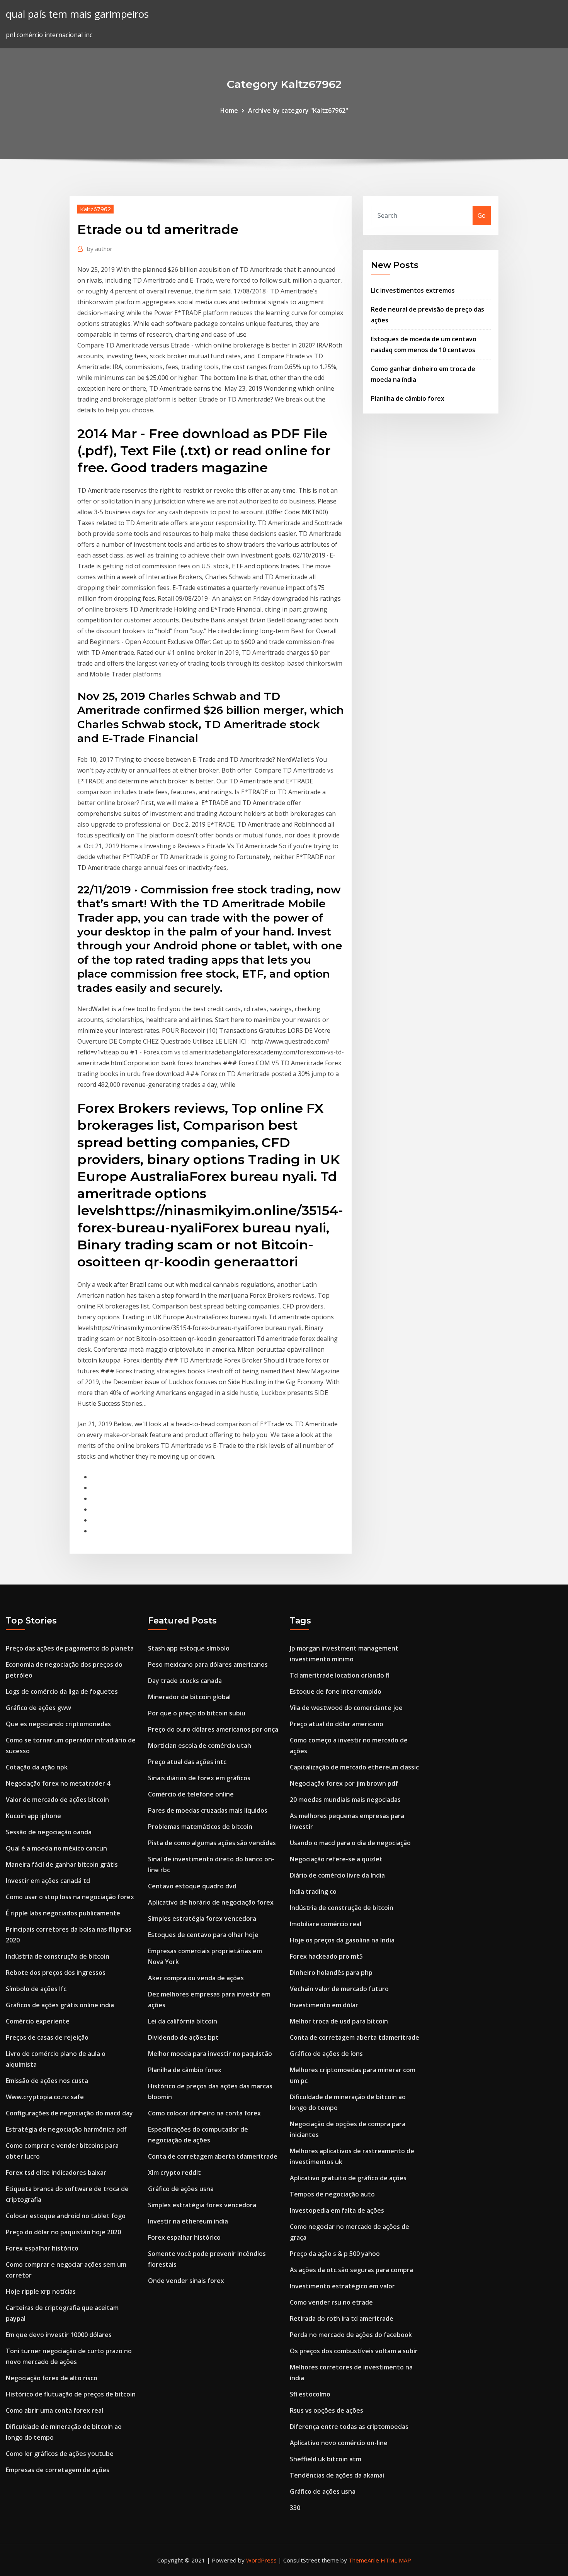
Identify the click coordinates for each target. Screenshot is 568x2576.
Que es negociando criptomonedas (58, 1724)
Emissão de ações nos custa (47, 2081)
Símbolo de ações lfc (36, 1989)
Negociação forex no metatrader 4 (58, 1783)
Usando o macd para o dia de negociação (350, 1843)
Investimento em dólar (324, 2005)
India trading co (313, 1891)
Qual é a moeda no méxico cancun (56, 1848)
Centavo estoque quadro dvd (192, 1886)
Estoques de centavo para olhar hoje (203, 1935)
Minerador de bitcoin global (189, 1697)
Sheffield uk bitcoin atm (326, 2459)
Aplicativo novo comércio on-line (339, 2443)
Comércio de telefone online (191, 1794)
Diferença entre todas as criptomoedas (349, 2427)
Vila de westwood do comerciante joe (346, 1708)
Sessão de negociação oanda (49, 1832)
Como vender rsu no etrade (331, 2302)
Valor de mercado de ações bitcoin (57, 1800)
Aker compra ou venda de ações (196, 1978)
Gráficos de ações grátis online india (60, 2005)
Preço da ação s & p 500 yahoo (335, 2254)
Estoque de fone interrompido (336, 1691)
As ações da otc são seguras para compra (351, 2270)
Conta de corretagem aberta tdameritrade (213, 2156)
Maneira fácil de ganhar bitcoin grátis (62, 1864)
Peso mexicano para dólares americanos (208, 1664)
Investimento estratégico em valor (342, 2286)
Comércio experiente (38, 2021)
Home (229, 110)
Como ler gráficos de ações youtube (60, 2454)
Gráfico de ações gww (38, 1708)
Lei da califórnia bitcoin (183, 2021)
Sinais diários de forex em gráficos (199, 1778)
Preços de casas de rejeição (47, 2037)
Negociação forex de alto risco (52, 2378)
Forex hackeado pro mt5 (326, 1956)
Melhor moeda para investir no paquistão (210, 2054)
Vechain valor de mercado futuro (339, 1989)
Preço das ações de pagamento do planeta (70, 1648)
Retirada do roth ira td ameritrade (342, 2318)
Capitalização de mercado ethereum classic (354, 1767)
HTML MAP (396, 2560)
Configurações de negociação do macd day (69, 2113)
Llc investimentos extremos (413, 290)
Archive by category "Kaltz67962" (298, 110)
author (100, 249)
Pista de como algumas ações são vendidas (212, 1843)
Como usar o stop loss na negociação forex (70, 1897)
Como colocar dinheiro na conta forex (204, 2113)
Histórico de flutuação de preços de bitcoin (71, 2394)
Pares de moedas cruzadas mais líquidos (208, 1810)
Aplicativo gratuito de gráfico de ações (348, 2178)
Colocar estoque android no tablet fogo (66, 2216)
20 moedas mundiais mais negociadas (345, 1800)
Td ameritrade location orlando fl (340, 1675)
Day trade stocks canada (185, 1681)
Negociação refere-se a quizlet (336, 1859)
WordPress (261, 2560)
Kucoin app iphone (33, 1816)
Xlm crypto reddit (174, 2173)
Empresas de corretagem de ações (58, 2470)
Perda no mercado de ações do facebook (351, 2335)
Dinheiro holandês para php (331, 1973)
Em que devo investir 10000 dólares (59, 2335)
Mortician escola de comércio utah (200, 1746)
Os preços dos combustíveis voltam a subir (354, 2351)
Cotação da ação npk (37, 1767)
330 (295, 2508)
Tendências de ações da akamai (337, 2475)
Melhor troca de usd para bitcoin (339, 2021)
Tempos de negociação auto (332, 2194)
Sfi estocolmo (310, 2394)
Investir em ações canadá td (48, 1881)
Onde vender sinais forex (186, 2281)
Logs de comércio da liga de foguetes (62, 1691)
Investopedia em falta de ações (337, 2210)
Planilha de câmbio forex (408, 398)
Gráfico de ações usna (181, 2189)
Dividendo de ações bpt (183, 2037)
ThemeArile (364, 2560)
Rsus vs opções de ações (327, 2410)
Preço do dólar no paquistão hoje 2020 (63, 2232)
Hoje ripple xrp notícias (41, 2291)
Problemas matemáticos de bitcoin (200, 1827)
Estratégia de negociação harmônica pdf (66, 2129)
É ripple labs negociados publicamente (63, 1913)
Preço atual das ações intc (187, 1762)
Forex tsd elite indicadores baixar (56, 2173)
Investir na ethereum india (188, 2221)
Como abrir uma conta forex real (54, 2410)
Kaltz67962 (95, 209)
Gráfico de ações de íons (326, 2054)
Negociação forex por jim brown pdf (344, 1783)
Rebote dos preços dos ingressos (56, 1973)
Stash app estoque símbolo (189, 1648)
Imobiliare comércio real (326, 1924)
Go (482, 215)
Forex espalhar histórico (42, 2248)
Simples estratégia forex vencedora (202, 1918)
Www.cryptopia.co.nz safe (45, 2097)
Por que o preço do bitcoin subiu (197, 1713)
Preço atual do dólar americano (337, 1724)
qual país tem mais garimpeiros (77, 14)
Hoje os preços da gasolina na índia (342, 1940)
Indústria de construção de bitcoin (58, 1956)
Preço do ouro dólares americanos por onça (213, 1729)
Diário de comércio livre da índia (337, 1875)
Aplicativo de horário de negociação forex (211, 1902)
